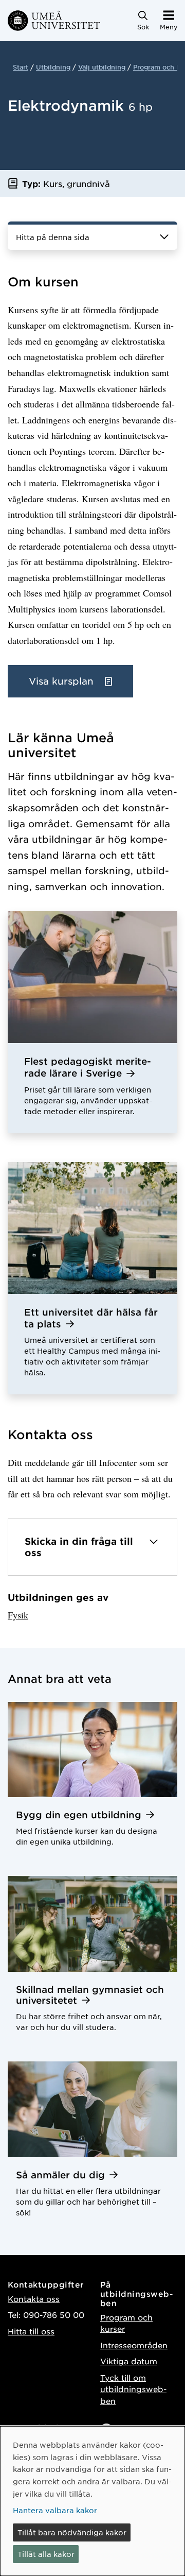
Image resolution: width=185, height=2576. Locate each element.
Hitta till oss (31, 2331)
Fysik (18, 1615)
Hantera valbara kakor (55, 2510)
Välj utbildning (102, 67)
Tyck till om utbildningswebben (133, 2389)
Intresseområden (134, 2345)
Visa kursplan (63, 681)
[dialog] (92, 2501)
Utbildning (53, 67)
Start (21, 67)
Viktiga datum (129, 2361)
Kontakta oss (34, 2299)
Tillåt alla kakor (46, 2554)
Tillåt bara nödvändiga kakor (72, 2532)
